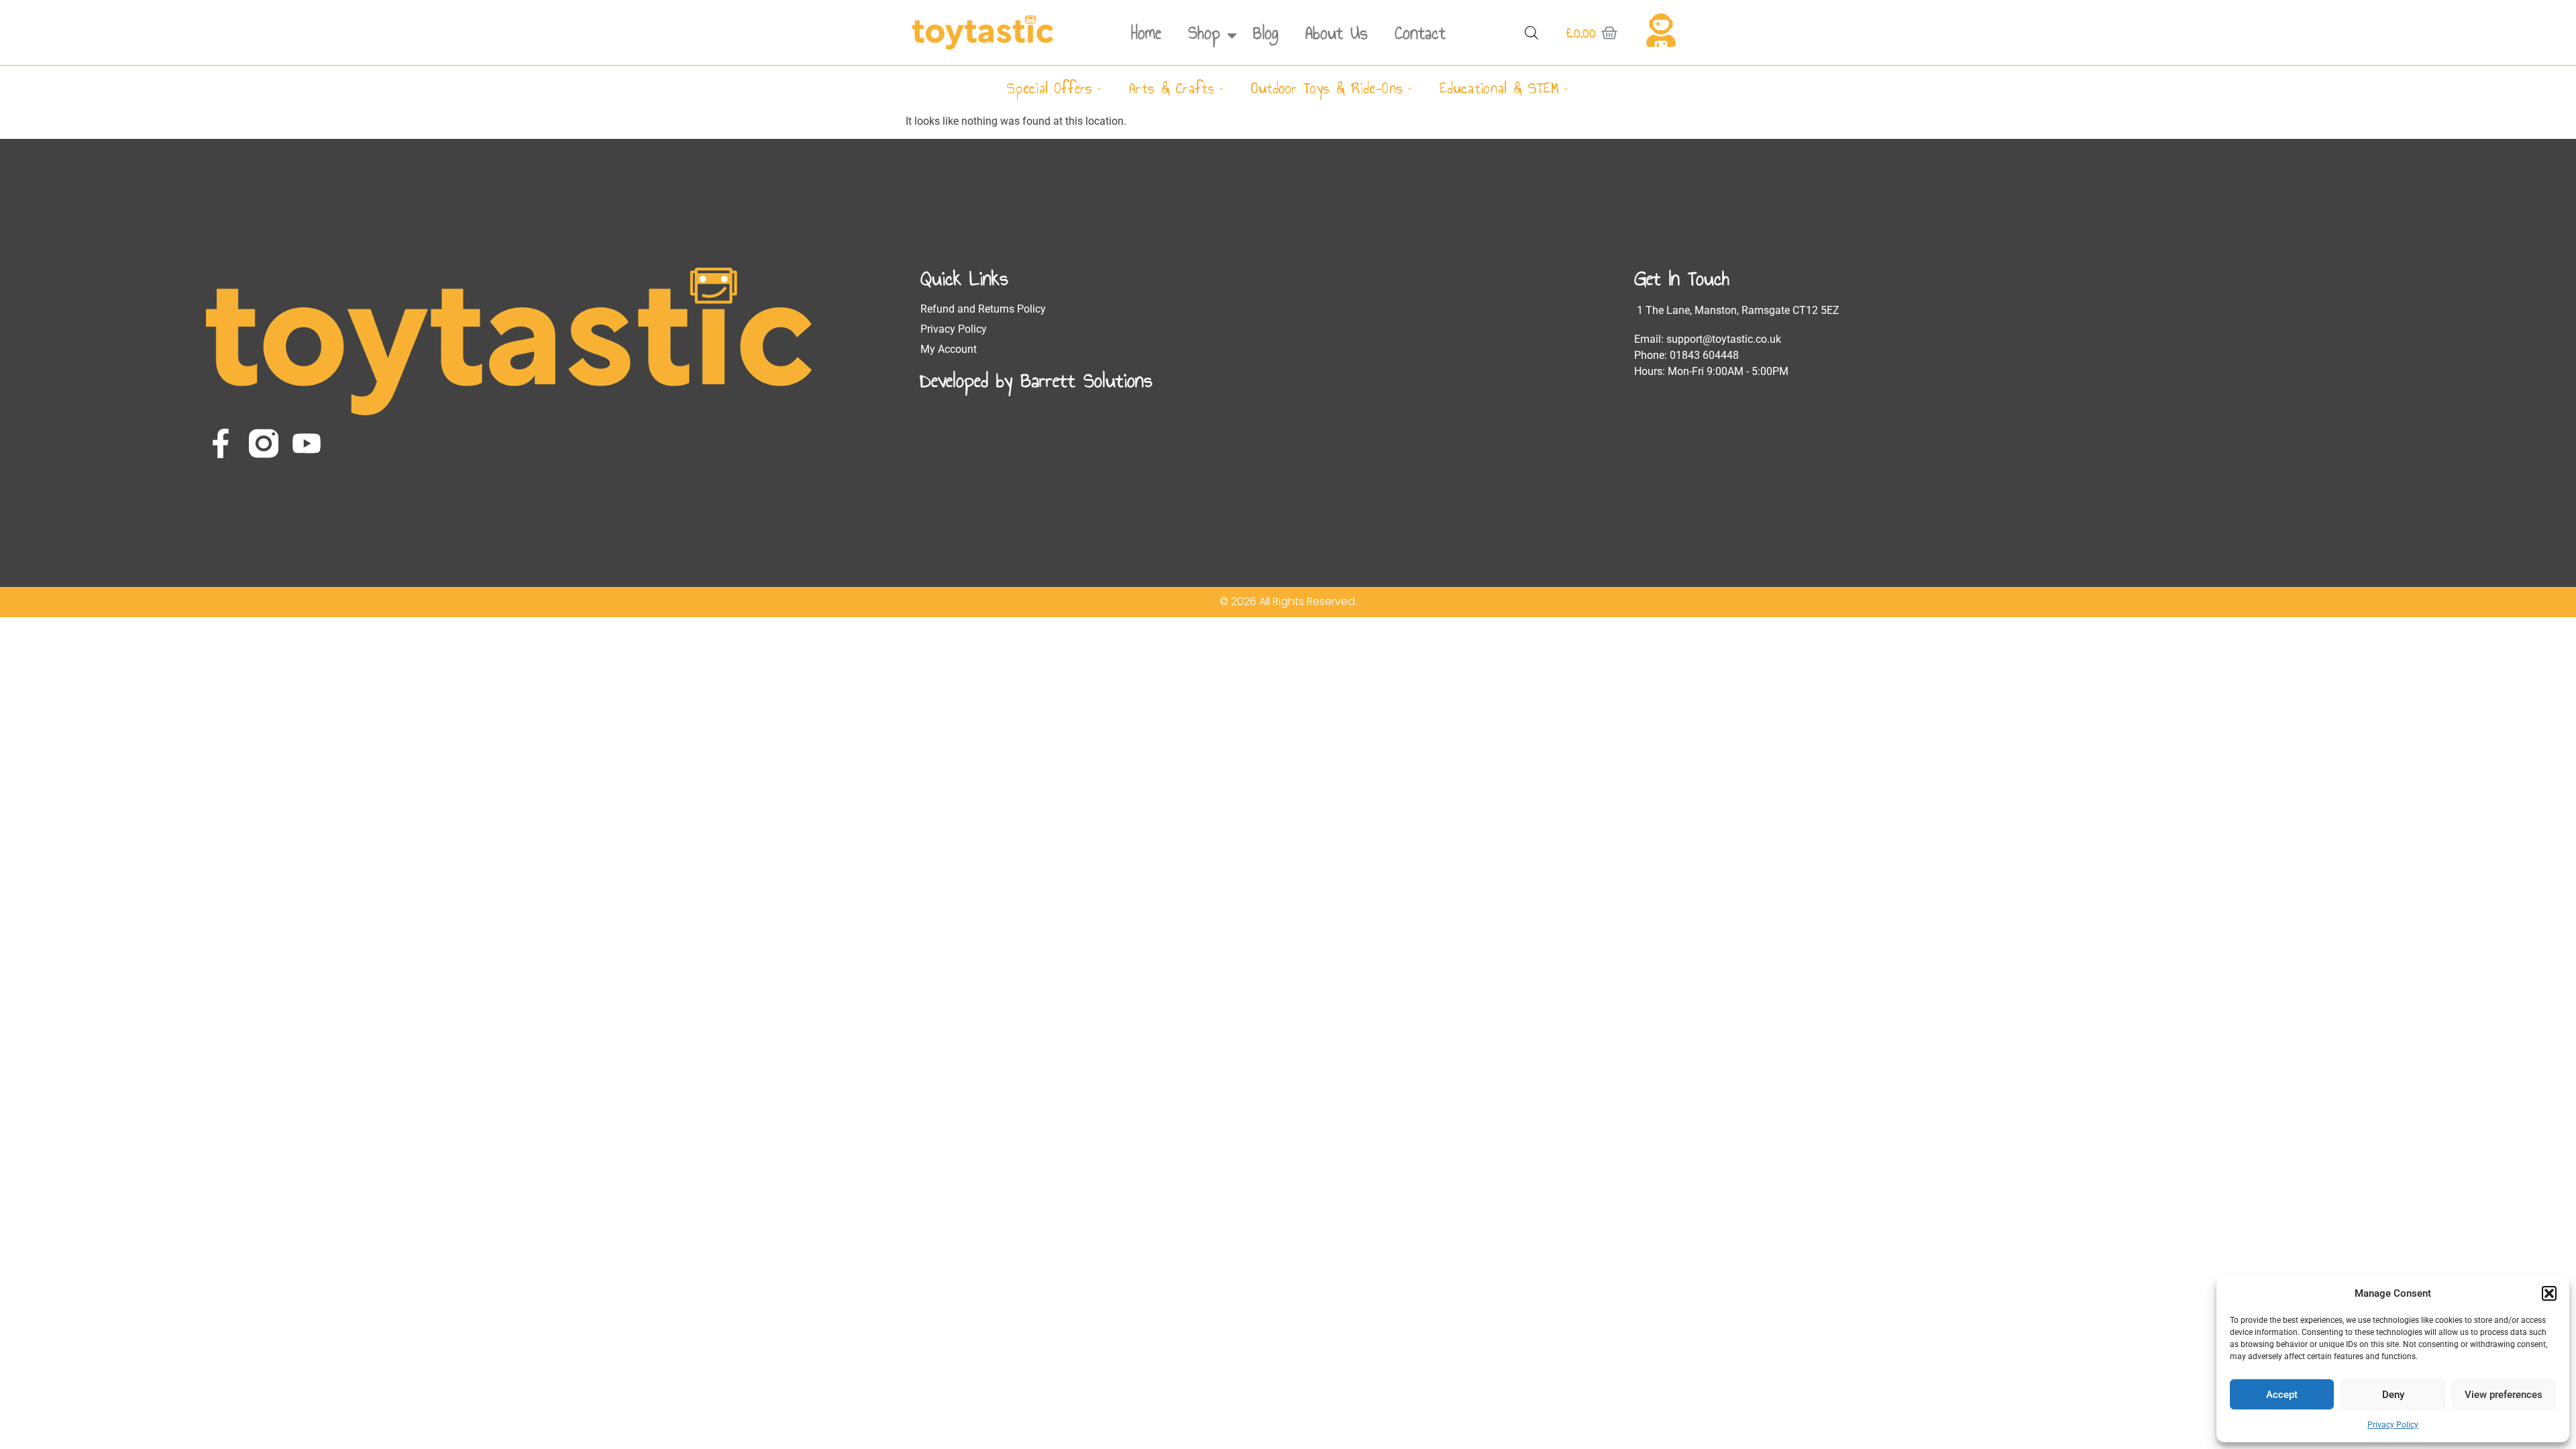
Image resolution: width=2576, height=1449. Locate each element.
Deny (2393, 1395)
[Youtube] (307, 443)
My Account (949, 349)
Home (1146, 33)
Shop (1204, 33)
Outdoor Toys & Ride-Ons (1327, 88)
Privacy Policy (2393, 1425)
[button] (2549, 1293)
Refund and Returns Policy (983, 309)
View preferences (2504, 1395)
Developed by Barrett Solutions (1036, 380)
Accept (2282, 1395)
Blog (1266, 33)
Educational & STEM (1499, 88)
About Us (1337, 33)
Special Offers (1050, 88)
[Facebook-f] (221, 443)
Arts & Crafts (1172, 88)
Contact (1420, 33)
